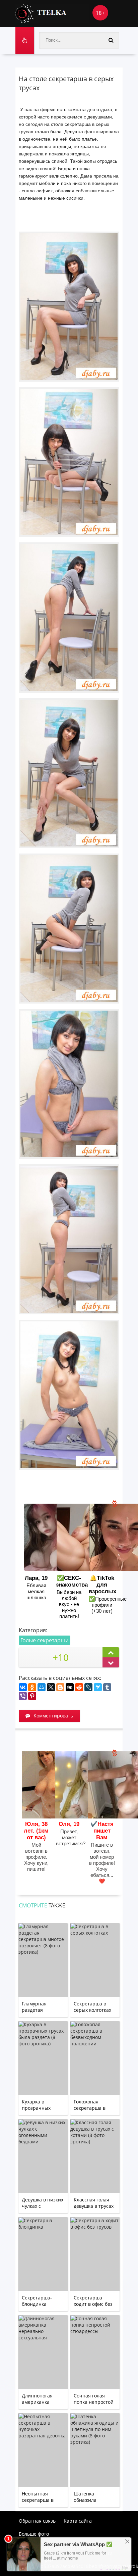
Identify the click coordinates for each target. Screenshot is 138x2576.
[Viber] (23, 1696)
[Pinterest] (32, 1696)
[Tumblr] (107, 1687)
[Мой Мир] (42, 1687)
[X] (51, 1687)
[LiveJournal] (88, 1687)
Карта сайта (78, 2521)
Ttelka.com (52, 13)
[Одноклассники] (32, 1687)
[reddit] (79, 1687)
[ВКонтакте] (23, 1687)
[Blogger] (60, 1687)
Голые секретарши (45, 1640)
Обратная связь (37, 2521)
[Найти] (111, 40)
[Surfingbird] (98, 1687)
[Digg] (70, 1687)
